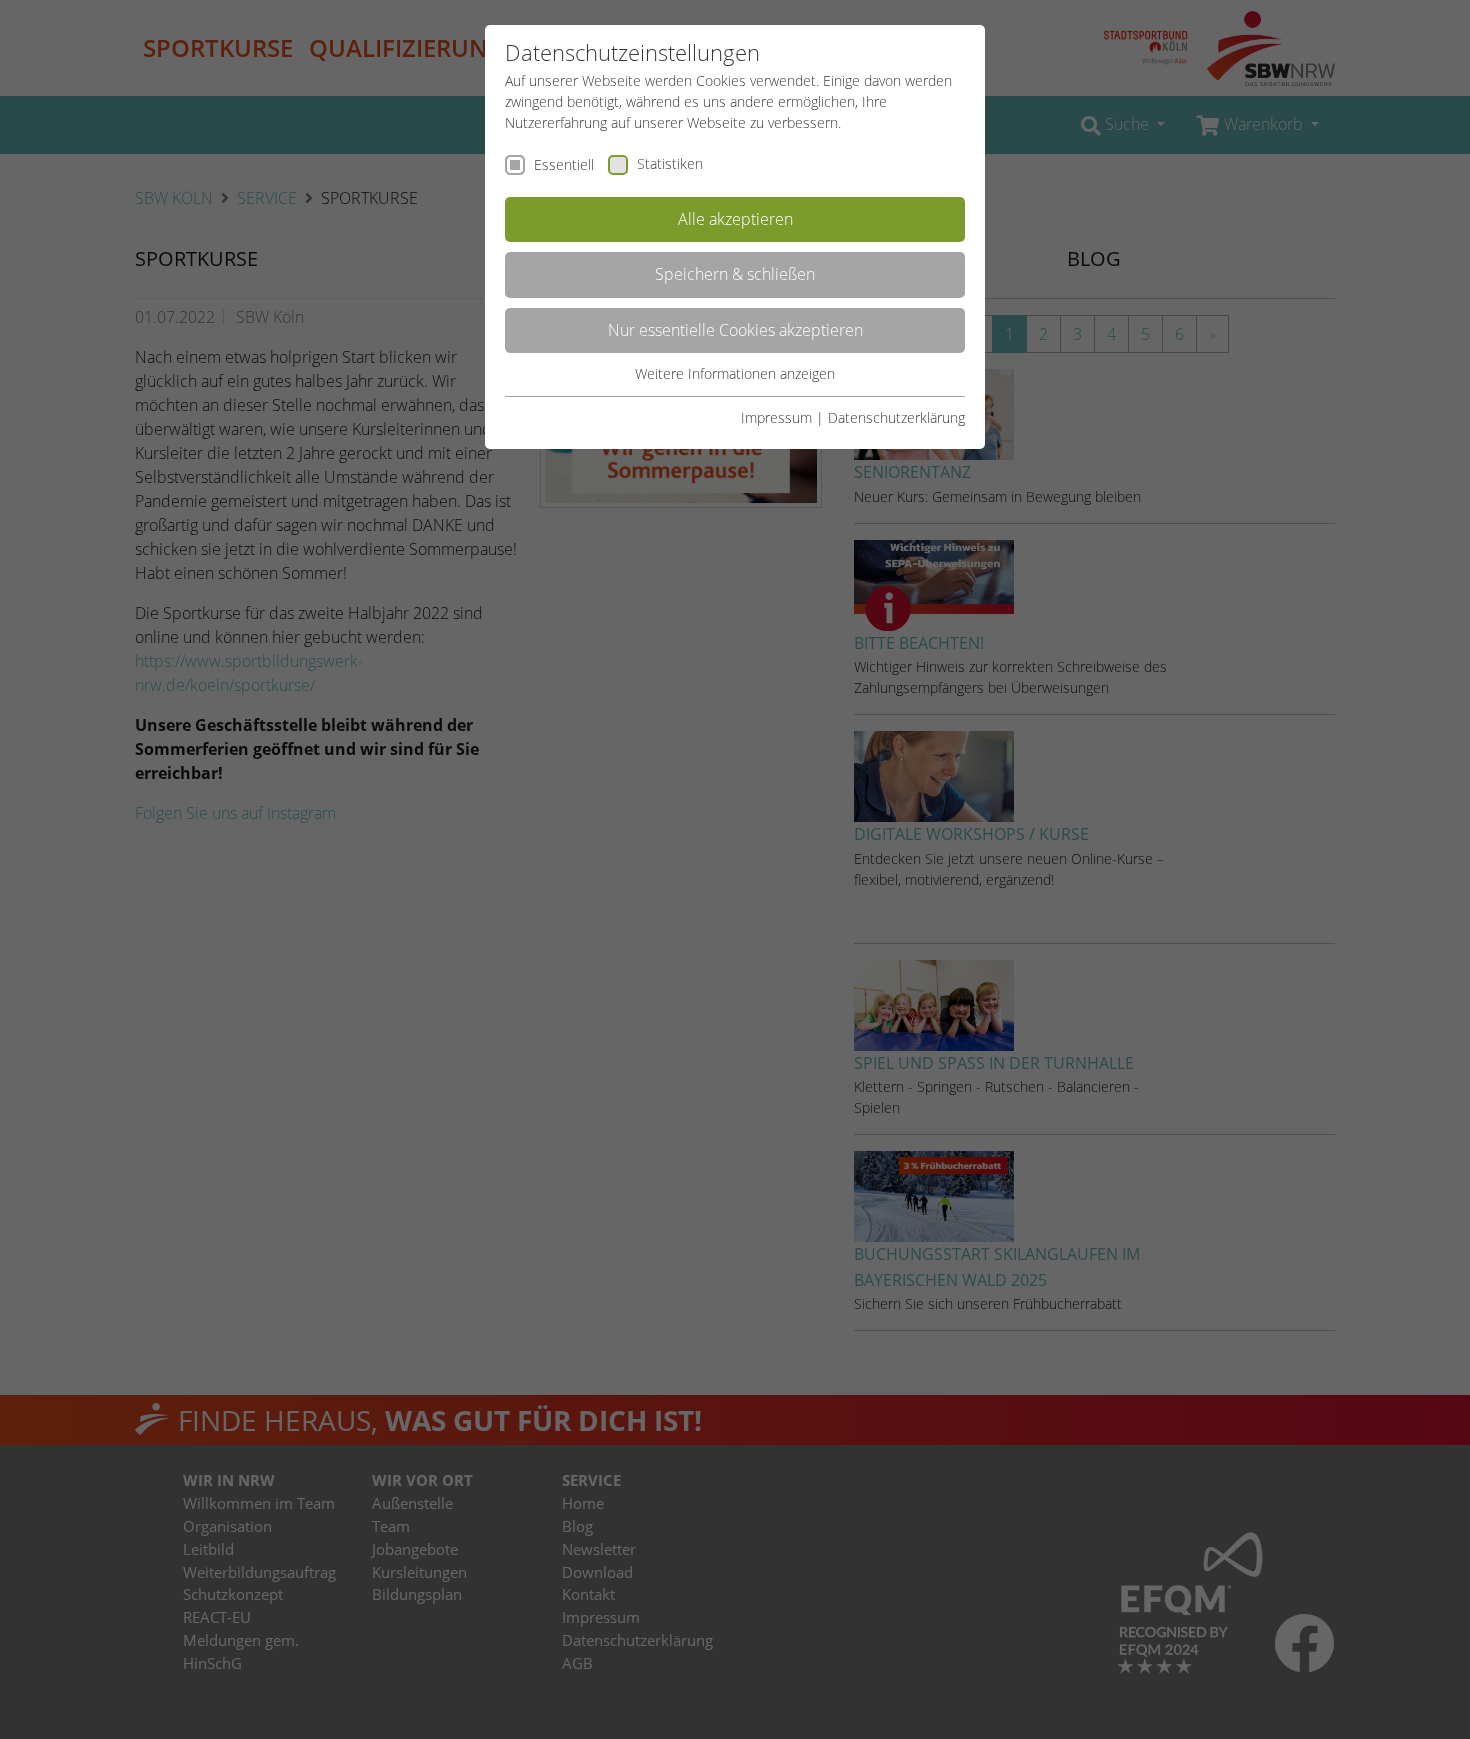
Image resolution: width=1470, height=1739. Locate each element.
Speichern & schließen (735, 274)
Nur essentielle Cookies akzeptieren (735, 330)
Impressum (776, 417)
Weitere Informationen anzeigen (735, 373)
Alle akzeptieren (735, 219)
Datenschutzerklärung (896, 417)
